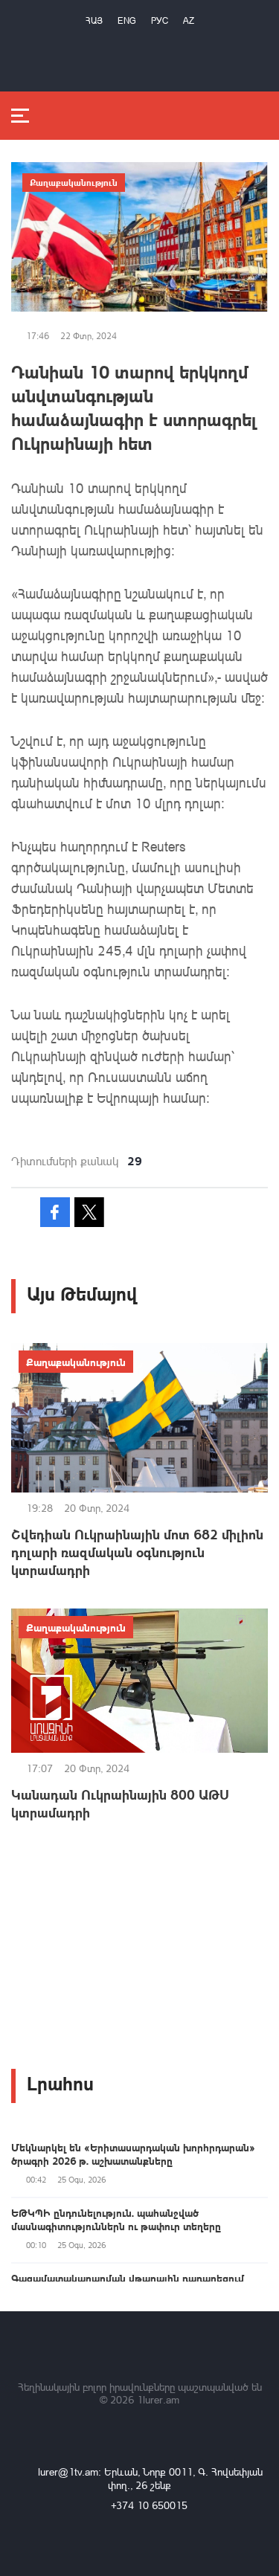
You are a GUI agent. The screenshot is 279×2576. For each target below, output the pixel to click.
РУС (160, 20)
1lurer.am (158, 2399)
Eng (127, 20)
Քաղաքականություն (74, 182)
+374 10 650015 (149, 2505)
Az (189, 20)
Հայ (94, 20)
